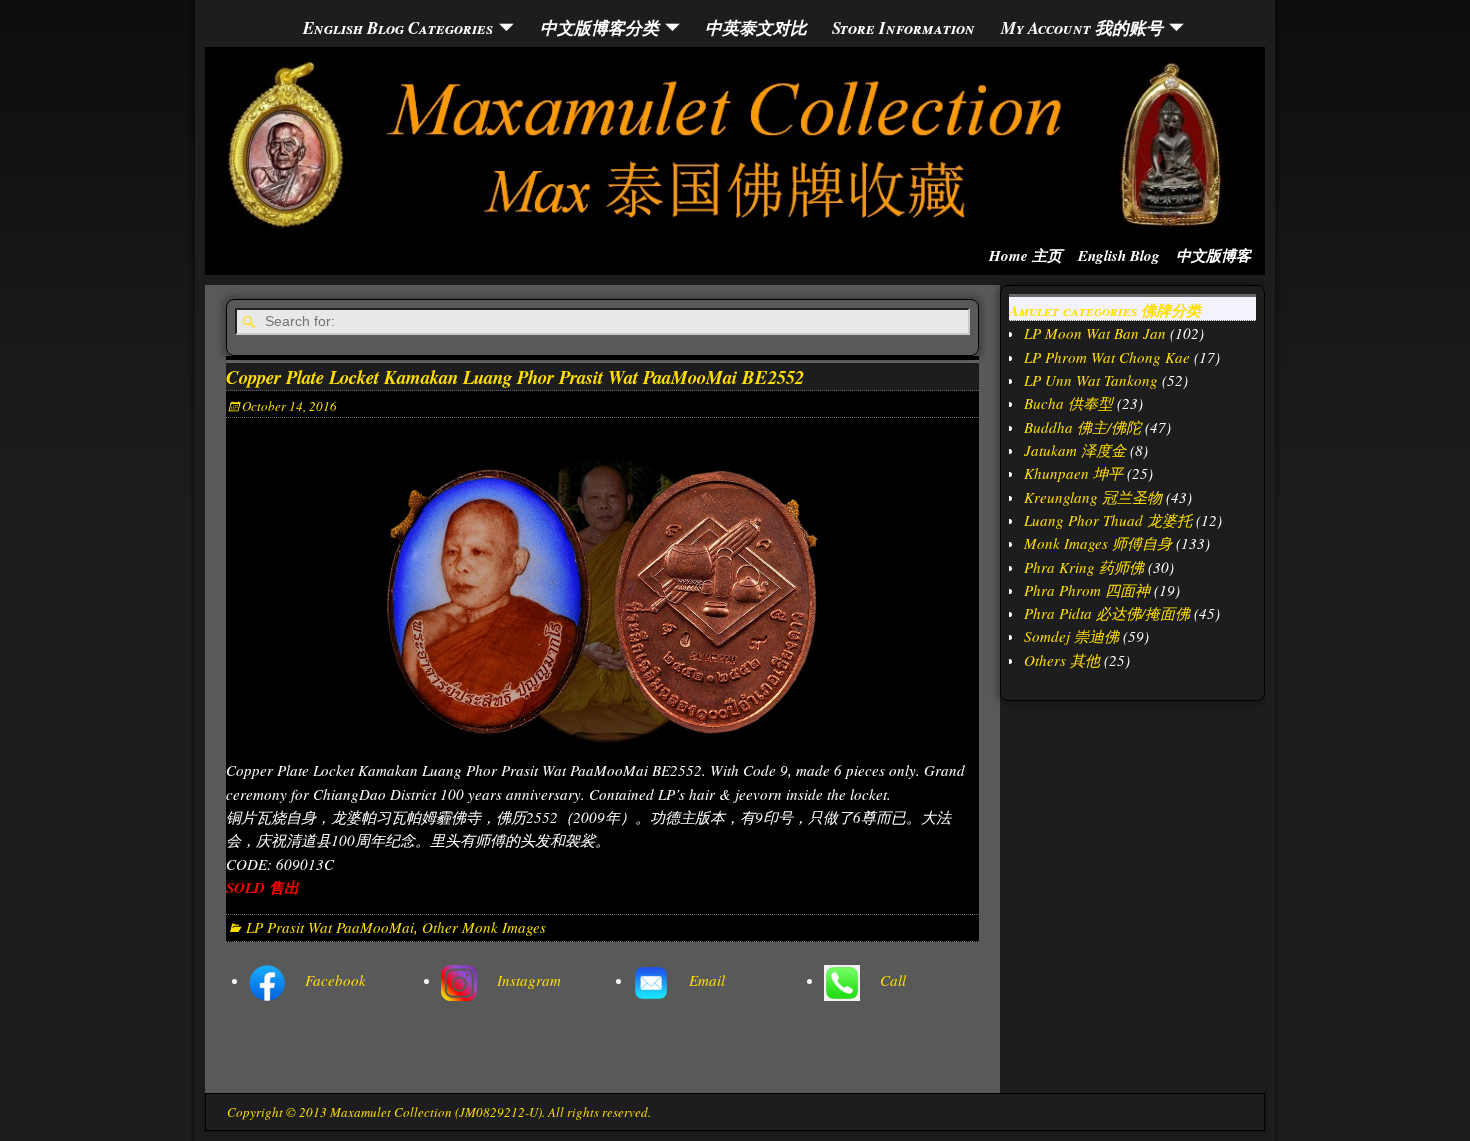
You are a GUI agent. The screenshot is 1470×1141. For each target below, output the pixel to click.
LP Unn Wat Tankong (1091, 380)
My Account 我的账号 (1082, 27)
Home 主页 (1025, 255)
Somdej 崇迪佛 (1071, 636)
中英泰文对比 (756, 27)
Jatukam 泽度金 (1075, 450)
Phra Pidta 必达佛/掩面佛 (1107, 613)
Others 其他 (1062, 660)
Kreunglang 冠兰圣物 (1093, 497)
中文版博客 (1213, 255)
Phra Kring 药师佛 (1084, 567)
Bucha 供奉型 (1068, 403)
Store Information (903, 27)
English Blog (1119, 255)
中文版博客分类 (599, 27)
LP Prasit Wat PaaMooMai (330, 927)
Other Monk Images (484, 927)
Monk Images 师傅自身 (1098, 543)
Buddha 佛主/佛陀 (1082, 427)
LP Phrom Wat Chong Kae (1107, 357)
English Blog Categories (398, 27)
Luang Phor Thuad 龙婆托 (1108, 520)
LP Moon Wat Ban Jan (1095, 333)
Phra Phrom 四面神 (1087, 590)
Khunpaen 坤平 (1073, 473)
